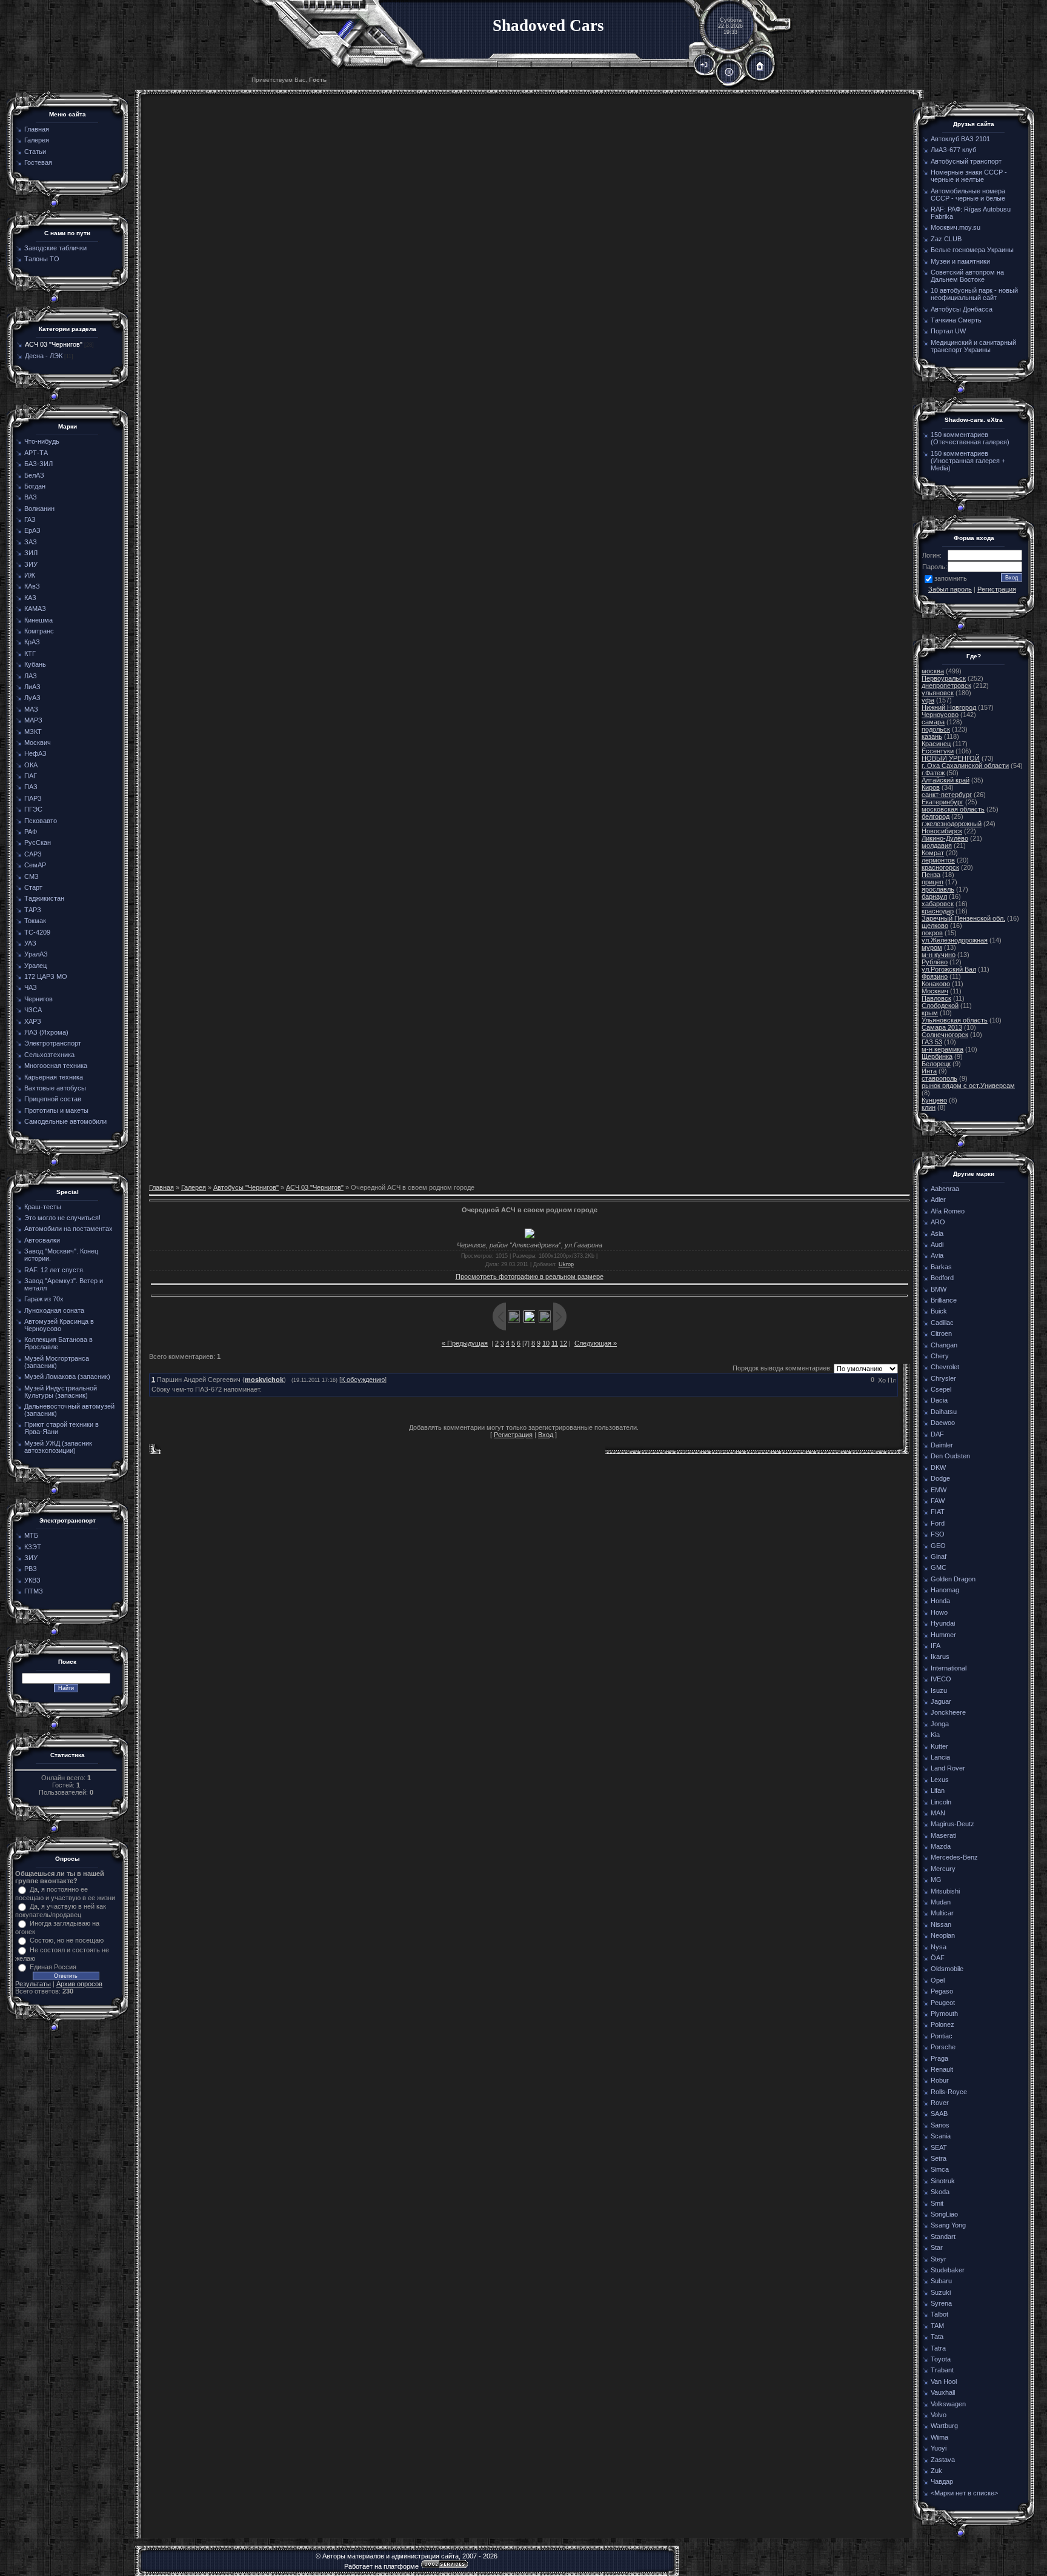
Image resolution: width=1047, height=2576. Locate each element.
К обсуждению (363, 1380)
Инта (929, 1071)
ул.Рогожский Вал (949, 969)
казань (932, 736)
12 (563, 1343)
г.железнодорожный (952, 824)
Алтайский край (946, 780)
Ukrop (566, 1264)
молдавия (937, 846)
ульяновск (938, 693)
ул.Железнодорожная (955, 940)
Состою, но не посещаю (67, 1940)
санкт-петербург (947, 795)
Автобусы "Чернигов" (246, 1187)
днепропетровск (946, 686)
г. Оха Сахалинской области (965, 766)
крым (930, 1013)
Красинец (936, 744)
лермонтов (938, 860)
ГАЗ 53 (932, 1042)
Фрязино (935, 976)
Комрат (933, 853)
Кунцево (934, 1100)
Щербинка (937, 1056)
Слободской (940, 1006)
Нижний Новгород (949, 707)
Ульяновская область (955, 1020)
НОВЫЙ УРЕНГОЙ (951, 758)
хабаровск (938, 904)
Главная (161, 1187)
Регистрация (513, 1435)
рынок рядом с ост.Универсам (968, 1086)
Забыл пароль (950, 589)
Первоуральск (944, 678)
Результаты (33, 1984)
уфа (928, 700)
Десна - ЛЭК (44, 356)
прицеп (932, 882)
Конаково (936, 984)
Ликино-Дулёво (945, 838)
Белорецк (936, 1064)
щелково (935, 926)
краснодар (938, 911)
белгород (936, 816)
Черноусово (940, 715)
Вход (546, 1435)
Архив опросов (79, 1984)
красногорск (940, 867)
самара (933, 722)
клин (929, 1107)
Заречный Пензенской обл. (963, 918)
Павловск (936, 998)
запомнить (951, 578)
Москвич (935, 991)
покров (932, 933)
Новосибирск (942, 831)
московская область (953, 809)
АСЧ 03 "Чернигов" (54, 344)
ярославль (938, 889)
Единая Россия (53, 1967)
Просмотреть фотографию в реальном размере (530, 1276)
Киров (931, 787)
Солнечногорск (945, 1035)
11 (555, 1343)
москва (933, 671)
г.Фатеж (933, 773)
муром (932, 947)
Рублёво (935, 962)
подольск (936, 729)
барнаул (934, 896)
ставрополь (939, 1078)
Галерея (194, 1187)
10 (546, 1343)
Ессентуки (938, 751)
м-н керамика (942, 1049)
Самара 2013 (942, 1027)
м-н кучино (939, 955)
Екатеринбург (942, 802)
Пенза (931, 875)
